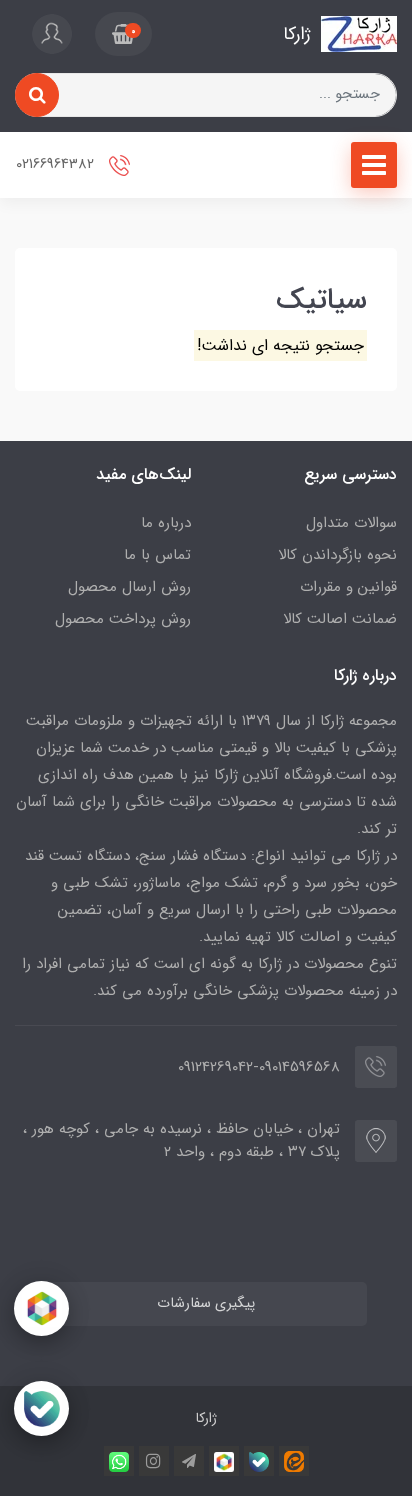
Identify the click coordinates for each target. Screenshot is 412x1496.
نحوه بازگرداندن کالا (337, 555)
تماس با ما (157, 555)
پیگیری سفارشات (206, 1303)
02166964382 (57, 164)
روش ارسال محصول (129, 587)
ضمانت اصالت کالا (340, 619)
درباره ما (166, 523)
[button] (123, 34)
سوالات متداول (351, 523)
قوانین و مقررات (348, 587)
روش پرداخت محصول (123, 619)
